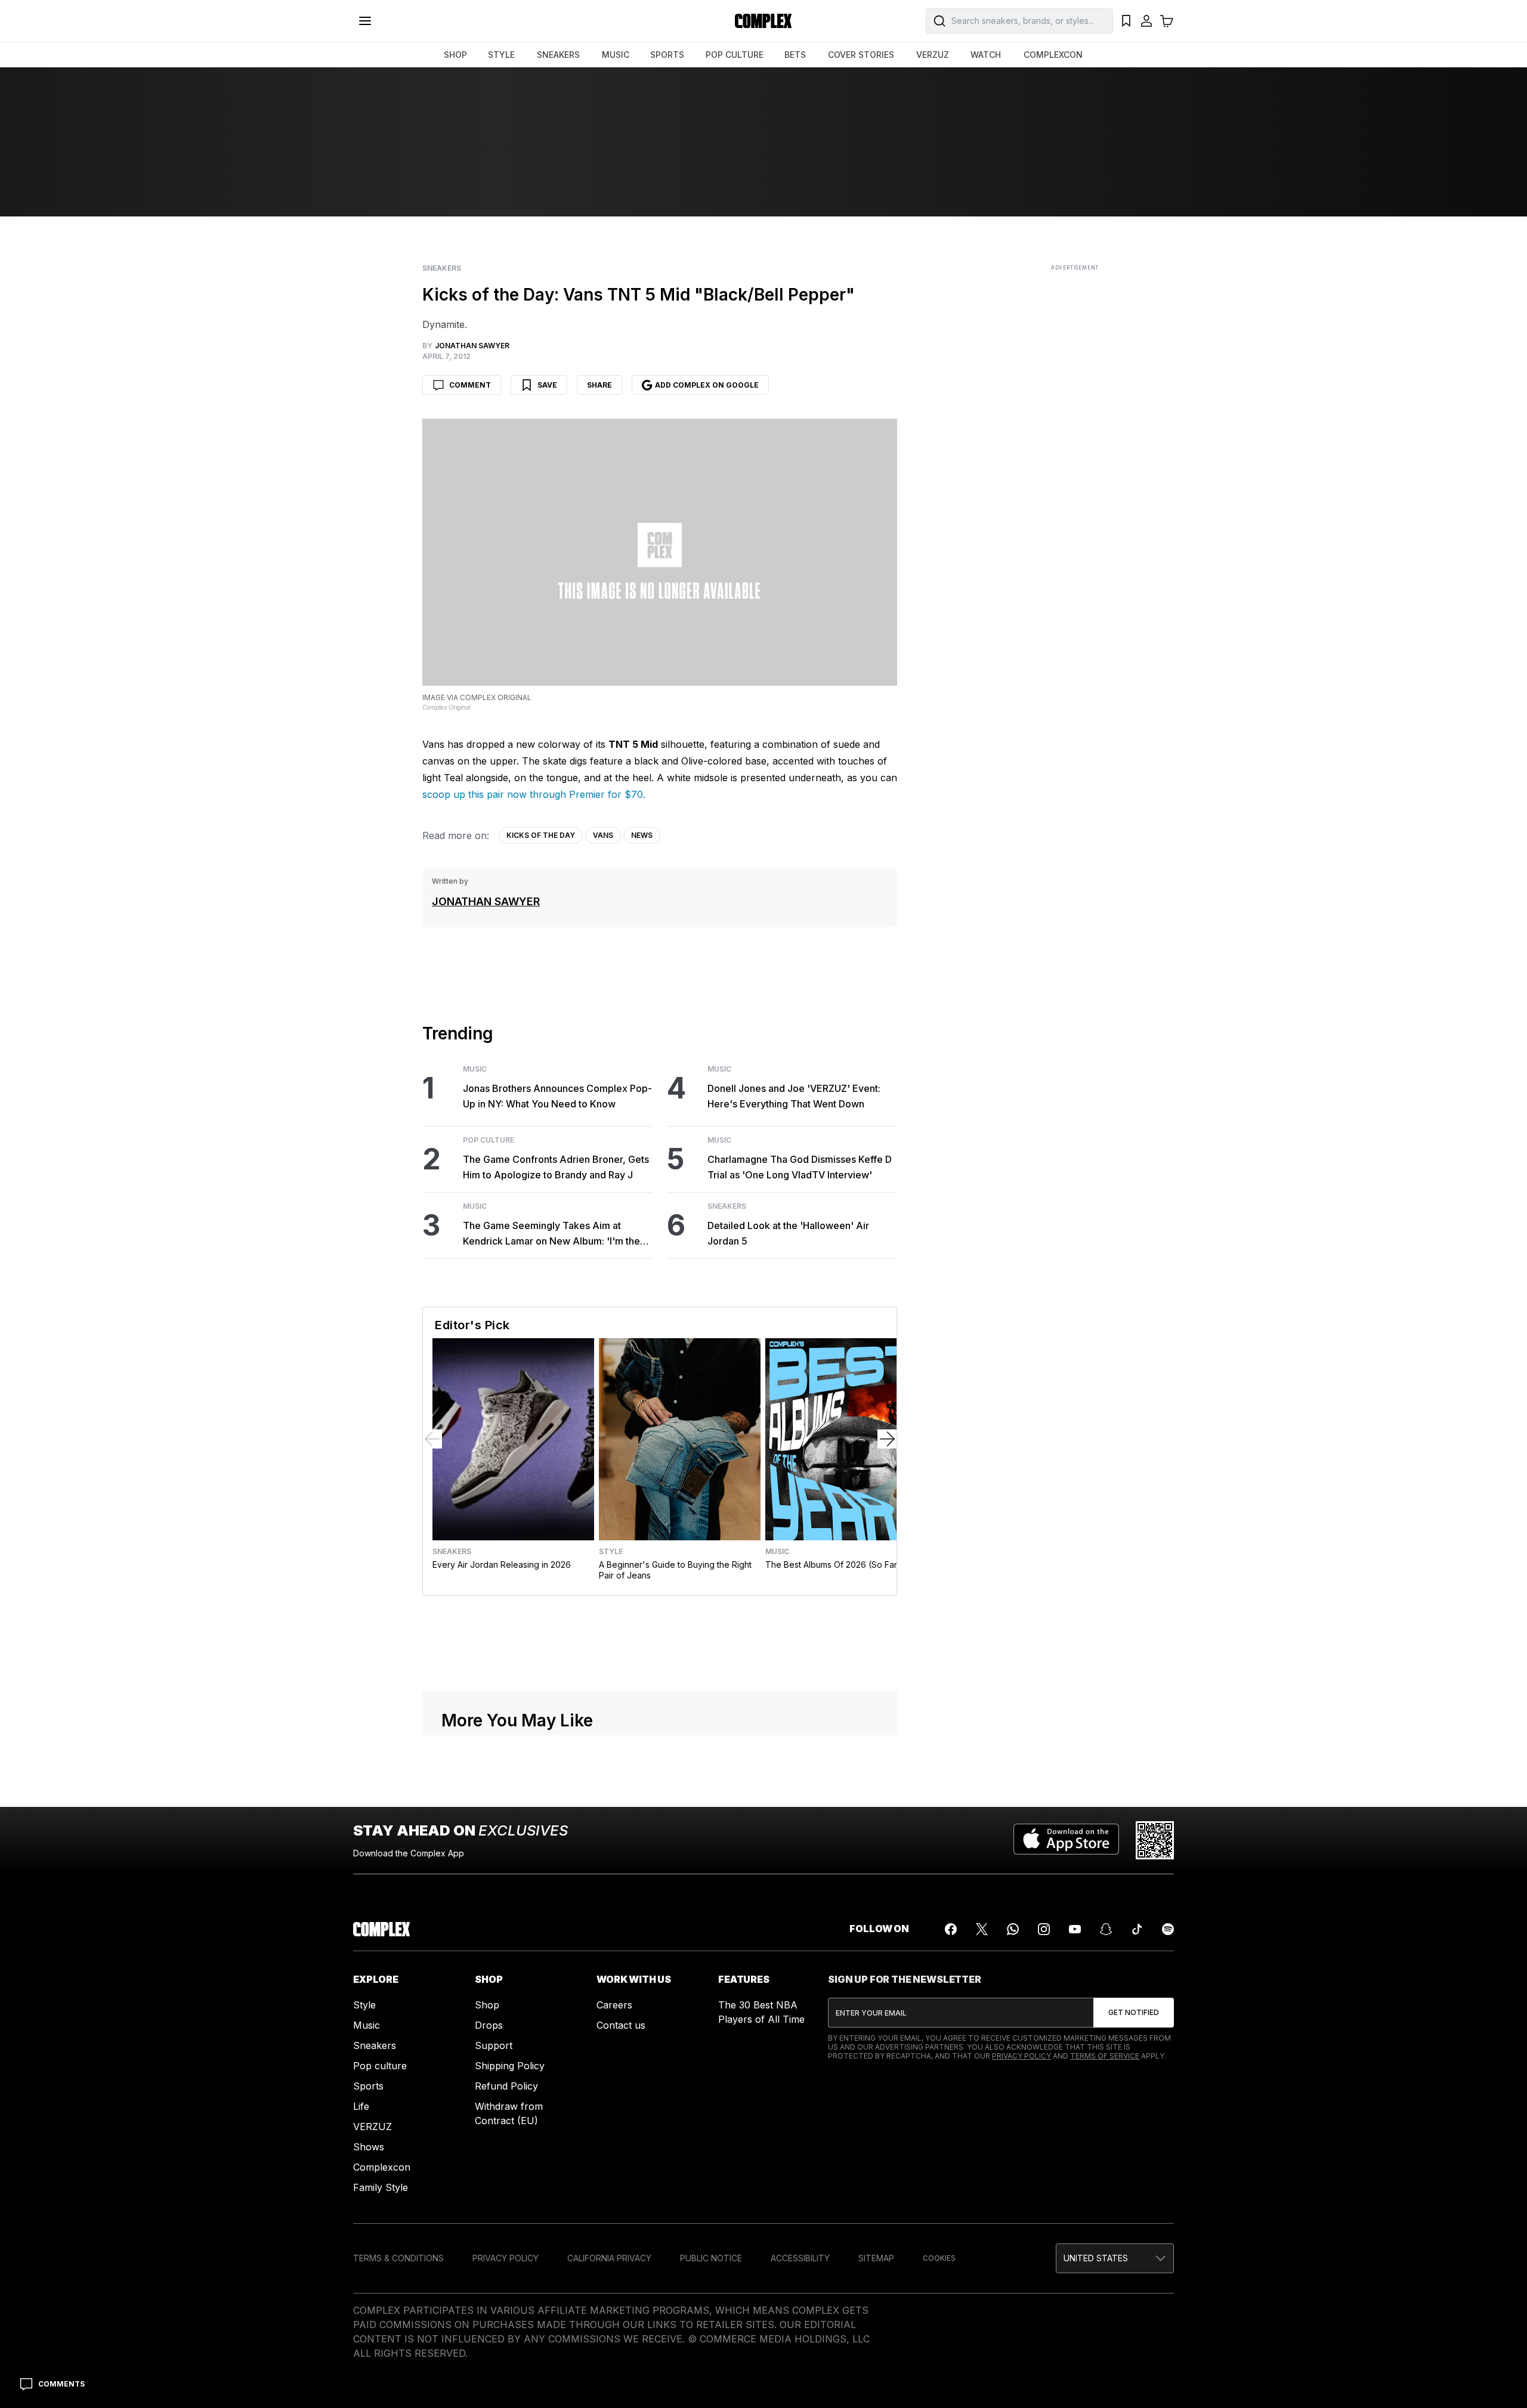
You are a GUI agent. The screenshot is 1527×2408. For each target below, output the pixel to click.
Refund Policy (506, 2353)
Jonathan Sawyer (486, 901)
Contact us (621, 2292)
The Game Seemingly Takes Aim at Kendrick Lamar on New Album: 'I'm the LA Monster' (551, 1234)
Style (611, 1552)
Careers (614, 2272)
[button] (660, 1776)
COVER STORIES (861, 55)
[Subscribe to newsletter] (1134, 2280)
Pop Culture (489, 1140)
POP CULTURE (735, 55)
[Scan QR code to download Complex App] (1155, 2107)
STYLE (501, 55)
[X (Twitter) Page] (982, 2196)
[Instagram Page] (1044, 2196)
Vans (603, 835)
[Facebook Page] (951, 2196)
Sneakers (442, 268)
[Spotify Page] (1168, 2196)
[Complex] (763, 21)
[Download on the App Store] (1066, 2107)
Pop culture (380, 2333)
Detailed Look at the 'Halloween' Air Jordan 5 (788, 1233)
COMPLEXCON (1053, 55)
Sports (368, 2353)
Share (599, 385)
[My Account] (1146, 21)
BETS (795, 55)
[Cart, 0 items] (1167, 21)
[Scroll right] (887, 1439)
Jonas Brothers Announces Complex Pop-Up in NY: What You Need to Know (557, 1096)
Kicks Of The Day (541, 835)
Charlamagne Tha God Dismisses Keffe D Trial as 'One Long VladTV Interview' (800, 1167)
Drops (489, 2292)
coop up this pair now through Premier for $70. (536, 794)
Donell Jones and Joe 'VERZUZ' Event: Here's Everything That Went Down (794, 1096)
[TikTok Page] (1137, 2196)
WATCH (986, 55)
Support (494, 2313)
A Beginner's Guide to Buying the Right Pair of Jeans (675, 1570)
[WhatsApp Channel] (1013, 2196)
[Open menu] (365, 21)
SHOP (455, 55)
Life (361, 2373)
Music (475, 1069)
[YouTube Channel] (1075, 2196)
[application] (660, 1777)
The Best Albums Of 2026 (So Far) (833, 1564)
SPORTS (667, 55)
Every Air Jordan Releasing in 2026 (502, 1564)
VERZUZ (933, 55)
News (642, 835)
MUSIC (616, 55)
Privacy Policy (1021, 2323)
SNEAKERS (558, 55)
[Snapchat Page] (1106, 2196)
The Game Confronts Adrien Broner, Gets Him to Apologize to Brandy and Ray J (556, 1167)
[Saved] (1126, 21)
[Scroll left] (432, 1439)
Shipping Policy (510, 2333)
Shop (487, 2272)
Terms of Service (1105, 2323)
